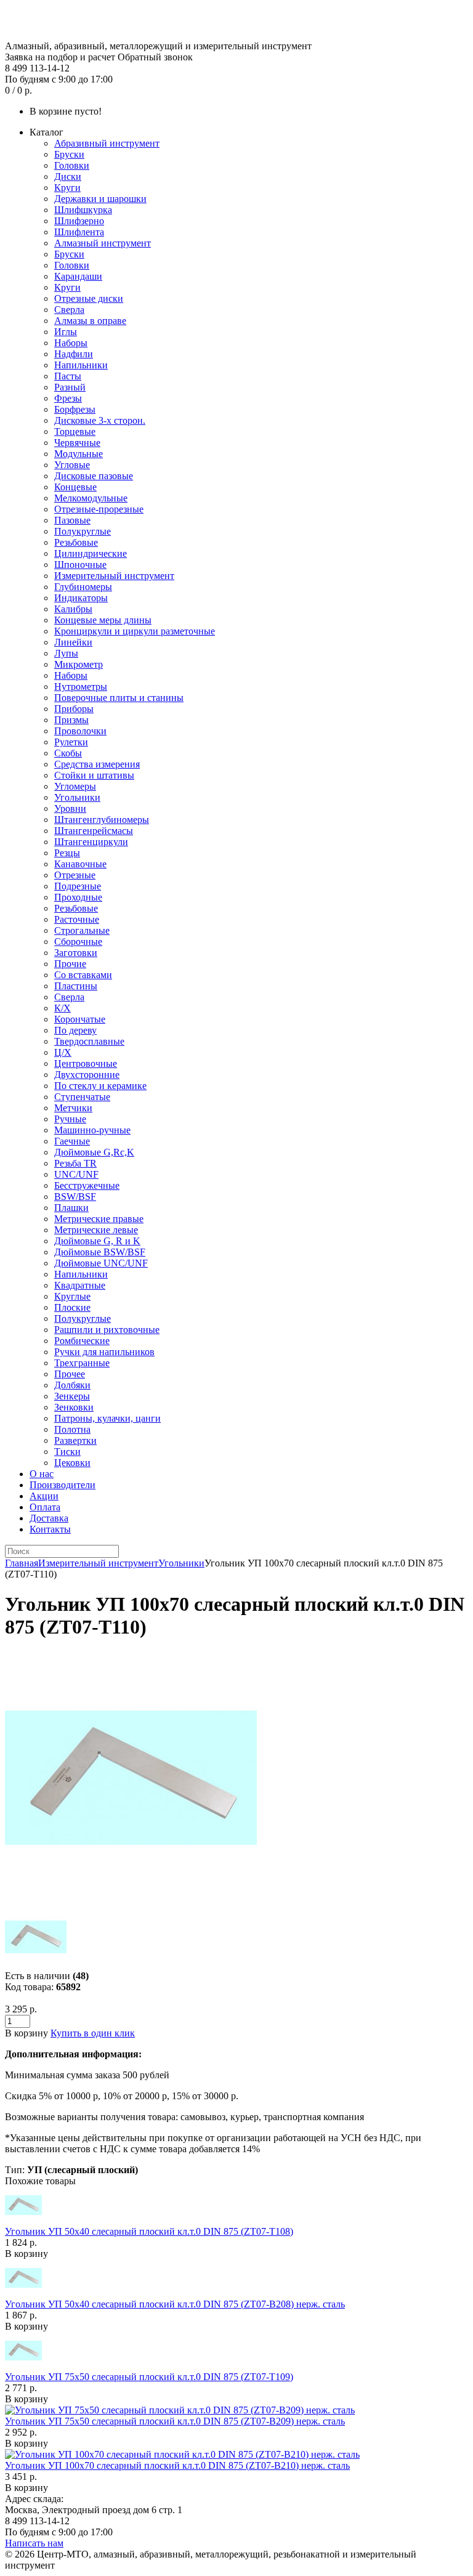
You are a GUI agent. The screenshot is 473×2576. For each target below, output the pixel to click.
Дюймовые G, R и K (97, 1241)
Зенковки (74, 1407)
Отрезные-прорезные (99, 509)
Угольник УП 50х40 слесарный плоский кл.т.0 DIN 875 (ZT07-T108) (149, 2231)
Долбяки (72, 1385)
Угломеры (75, 786)
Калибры (73, 609)
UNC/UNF (76, 1174)
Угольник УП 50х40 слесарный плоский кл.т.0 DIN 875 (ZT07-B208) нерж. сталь (175, 2304)
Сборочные (78, 942)
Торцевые (75, 431)
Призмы (71, 720)
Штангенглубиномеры (102, 820)
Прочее (70, 1374)
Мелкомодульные (91, 498)
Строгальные (82, 930)
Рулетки (71, 742)
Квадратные (80, 1285)
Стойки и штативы (94, 775)
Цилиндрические (91, 553)
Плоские (72, 1307)
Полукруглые (83, 531)
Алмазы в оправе (90, 321)
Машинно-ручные (92, 1130)
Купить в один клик (93, 2033)
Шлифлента (79, 232)
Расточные (77, 919)
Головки (72, 165)
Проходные (78, 897)
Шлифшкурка (83, 210)
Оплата (45, 1507)
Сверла (69, 310)
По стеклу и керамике (100, 1086)
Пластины (76, 986)
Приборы (74, 709)
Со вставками (83, 975)
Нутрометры (81, 687)
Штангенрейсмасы (94, 831)
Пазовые (72, 520)
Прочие (70, 964)
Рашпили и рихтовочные (107, 1330)
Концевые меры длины (103, 620)
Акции (44, 1496)
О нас (42, 1474)
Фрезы (68, 398)
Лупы (66, 653)
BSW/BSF (75, 1197)
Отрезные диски (89, 298)
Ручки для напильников (104, 1352)
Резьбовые (76, 542)
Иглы (66, 332)
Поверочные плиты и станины (119, 698)
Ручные (70, 1119)
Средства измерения (97, 764)
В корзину (26, 2254)
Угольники (77, 797)
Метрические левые (96, 1230)
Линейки (73, 642)
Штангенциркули (91, 842)
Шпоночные (80, 565)
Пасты (68, 376)
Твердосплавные (89, 1041)
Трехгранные (82, 1363)
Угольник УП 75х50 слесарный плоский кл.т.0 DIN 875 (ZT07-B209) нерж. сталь (175, 2421)
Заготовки (76, 953)
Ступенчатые (82, 1097)
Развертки (75, 1440)
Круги (67, 188)
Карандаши (78, 276)
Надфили (74, 354)
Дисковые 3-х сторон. (100, 420)
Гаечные (72, 1141)
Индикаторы (81, 598)
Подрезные (78, 886)
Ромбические (82, 1341)
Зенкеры (72, 1396)
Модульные (79, 454)
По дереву (75, 1030)
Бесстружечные (87, 1185)
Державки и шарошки (100, 199)
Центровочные (86, 1063)
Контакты (50, 1529)
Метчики (73, 1108)
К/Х (63, 1008)
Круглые (72, 1296)
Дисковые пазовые (94, 476)
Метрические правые (99, 1219)
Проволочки (80, 731)
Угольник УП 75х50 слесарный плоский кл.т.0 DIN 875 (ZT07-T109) (149, 2377)
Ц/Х (63, 1052)
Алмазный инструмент (103, 243)
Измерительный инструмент (114, 576)
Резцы (67, 853)
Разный (70, 387)
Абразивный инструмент (107, 143)
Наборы (71, 343)
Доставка (49, 1518)
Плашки (71, 1208)
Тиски (67, 1452)
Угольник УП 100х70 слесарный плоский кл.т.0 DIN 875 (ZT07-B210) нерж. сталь (177, 2465)
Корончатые (80, 1019)
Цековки (72, 1463)
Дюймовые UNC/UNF (101, 1263)
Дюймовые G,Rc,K (94, 1152)
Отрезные (75, 875)
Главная (22, 1563)
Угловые (72, 465)
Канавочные (80, 864)
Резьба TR (75, 1163)
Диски (68, 176)
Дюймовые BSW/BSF (100, 1252)
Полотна (72, 1429)
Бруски (69, 154)
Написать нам (34, 2543)
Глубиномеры (83, 587)
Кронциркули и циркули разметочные (135, 631)
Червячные (77, 443)
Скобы (68, 753)
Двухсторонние (87, 1075)
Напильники (81, 365)
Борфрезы (75, 409)
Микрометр (79, 664)
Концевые (75, 487)
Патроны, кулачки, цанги (107, 1418)
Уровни (70, 808)
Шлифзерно (79, 221)
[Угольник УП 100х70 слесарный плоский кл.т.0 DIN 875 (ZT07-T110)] (131, 1901)
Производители (63, 1485)
